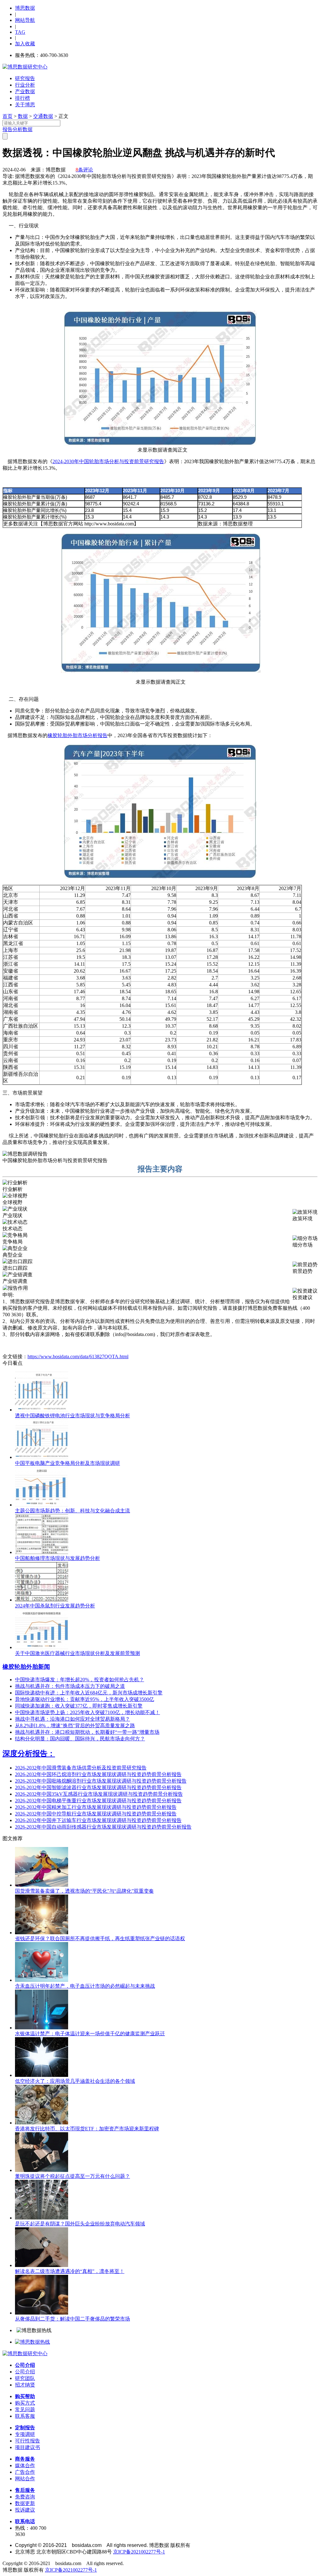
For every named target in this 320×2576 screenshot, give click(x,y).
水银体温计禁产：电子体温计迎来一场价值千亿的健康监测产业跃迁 (90, 2034)
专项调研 (25, 2434)
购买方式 (25, 2403)
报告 (7, 129)
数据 (23, 116)
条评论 (84, 170)
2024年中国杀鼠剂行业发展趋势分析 (55, 1606)
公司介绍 (25, 2365)
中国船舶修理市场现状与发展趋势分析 (57, 1558)
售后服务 (25, 2490)
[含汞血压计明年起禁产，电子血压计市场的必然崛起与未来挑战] (42, 1980)
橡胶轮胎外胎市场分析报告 (77, 735)
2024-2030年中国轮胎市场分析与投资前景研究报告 (108, 461)
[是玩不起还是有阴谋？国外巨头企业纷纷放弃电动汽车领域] (42, 2218)
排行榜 (22, 98)
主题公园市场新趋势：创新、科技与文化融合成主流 (72, 1511)
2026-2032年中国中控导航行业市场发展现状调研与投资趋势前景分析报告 (96, 1814)
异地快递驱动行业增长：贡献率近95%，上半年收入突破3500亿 (85, 1699)
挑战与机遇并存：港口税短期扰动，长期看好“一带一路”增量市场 (87, 1732)
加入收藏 (25, 44)
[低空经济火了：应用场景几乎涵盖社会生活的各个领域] (42, 2075)
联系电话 (25, 2521)
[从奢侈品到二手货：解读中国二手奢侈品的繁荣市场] (42, 2313)
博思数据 (25, 8)
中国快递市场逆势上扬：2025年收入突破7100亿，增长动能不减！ (87, 1712)
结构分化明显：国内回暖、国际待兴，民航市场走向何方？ (80, 1739)
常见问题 (25, 2409)
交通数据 (43, 116)
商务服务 (25, 2459)
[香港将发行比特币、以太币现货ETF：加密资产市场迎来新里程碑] (42, 2123)
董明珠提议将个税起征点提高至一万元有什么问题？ (72, 2176)
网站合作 (25, 2479)
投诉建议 (25, 2510)
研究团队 (25, 2378)
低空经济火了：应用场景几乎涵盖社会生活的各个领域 (75, 2081)
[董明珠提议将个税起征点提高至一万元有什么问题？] (42, 2170)
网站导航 (25, 20)
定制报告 (25, 2428)
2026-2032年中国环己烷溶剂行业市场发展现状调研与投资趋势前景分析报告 (98, 1774)
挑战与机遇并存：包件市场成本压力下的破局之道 (70, 1686)
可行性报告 (27, 2441)
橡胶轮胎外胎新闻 (26, 1667)
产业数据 (25, 91)
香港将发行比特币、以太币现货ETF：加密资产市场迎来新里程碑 (87, 2129)
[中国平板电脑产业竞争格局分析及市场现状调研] (42, 1457)
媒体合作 (25, 2465)
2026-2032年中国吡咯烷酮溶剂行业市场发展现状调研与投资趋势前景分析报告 (101, 1781)
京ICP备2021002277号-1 (139, 2552)
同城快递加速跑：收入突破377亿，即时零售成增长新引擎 (79, 1706)
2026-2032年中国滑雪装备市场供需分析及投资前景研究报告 (81, 1768)
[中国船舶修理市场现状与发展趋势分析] (42, 1552)
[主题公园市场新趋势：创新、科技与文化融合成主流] (42, 1505)
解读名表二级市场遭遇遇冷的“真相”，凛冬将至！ (70, 2271)
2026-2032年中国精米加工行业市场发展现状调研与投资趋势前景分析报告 (96, 1807)
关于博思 (25, 105)
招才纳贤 (25, 2385)
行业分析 (25, 85)
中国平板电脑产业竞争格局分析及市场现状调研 (67, 1463)
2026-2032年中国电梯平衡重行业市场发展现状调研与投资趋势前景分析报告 (98, 1801)
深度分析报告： (29, 1754)
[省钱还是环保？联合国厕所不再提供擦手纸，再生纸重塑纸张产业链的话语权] (42, 1933)
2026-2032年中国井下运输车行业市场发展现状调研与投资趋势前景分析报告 (98, 1820)
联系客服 (25, 2416)
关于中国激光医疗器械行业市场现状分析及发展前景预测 (77, 1653)
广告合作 (25, 2472)
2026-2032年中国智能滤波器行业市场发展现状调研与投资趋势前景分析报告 (98, 1787)
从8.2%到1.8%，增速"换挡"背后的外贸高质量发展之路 (75, 1726)
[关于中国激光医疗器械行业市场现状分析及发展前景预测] (42, 1647)
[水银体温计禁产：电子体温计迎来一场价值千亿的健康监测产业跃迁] (42, 2028)
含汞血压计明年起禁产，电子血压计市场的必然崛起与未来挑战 (85, 1986)
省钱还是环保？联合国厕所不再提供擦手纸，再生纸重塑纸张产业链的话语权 (100, 1938)
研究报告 (25, 78)
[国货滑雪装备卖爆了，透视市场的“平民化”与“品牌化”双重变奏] (42, 1885)
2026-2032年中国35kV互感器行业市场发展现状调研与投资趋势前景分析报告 (99, 1794)
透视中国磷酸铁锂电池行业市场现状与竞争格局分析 (72, 1416)
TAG (20, 32)
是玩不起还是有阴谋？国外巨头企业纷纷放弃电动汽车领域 (80, 2224)
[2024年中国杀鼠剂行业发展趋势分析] (42, 1600)
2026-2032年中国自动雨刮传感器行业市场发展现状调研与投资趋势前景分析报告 (103, 1827)
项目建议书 (27, 2447)
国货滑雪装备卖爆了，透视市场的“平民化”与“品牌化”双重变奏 (84, 1891)
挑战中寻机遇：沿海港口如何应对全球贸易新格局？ (72, 1719)
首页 (7, 116)
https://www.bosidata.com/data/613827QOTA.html (78, 1356)
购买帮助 (25, 2396)
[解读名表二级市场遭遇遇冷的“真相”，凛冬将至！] (42, 2265)
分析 (17, 129)
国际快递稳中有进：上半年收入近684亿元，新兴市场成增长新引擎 (89, 1693)
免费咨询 (25, 2497)
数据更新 (25, 2503)
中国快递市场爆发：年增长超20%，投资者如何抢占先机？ (80, 1680)
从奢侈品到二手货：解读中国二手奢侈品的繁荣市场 (72, 2319)
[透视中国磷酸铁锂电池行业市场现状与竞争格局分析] (42, 1410)
